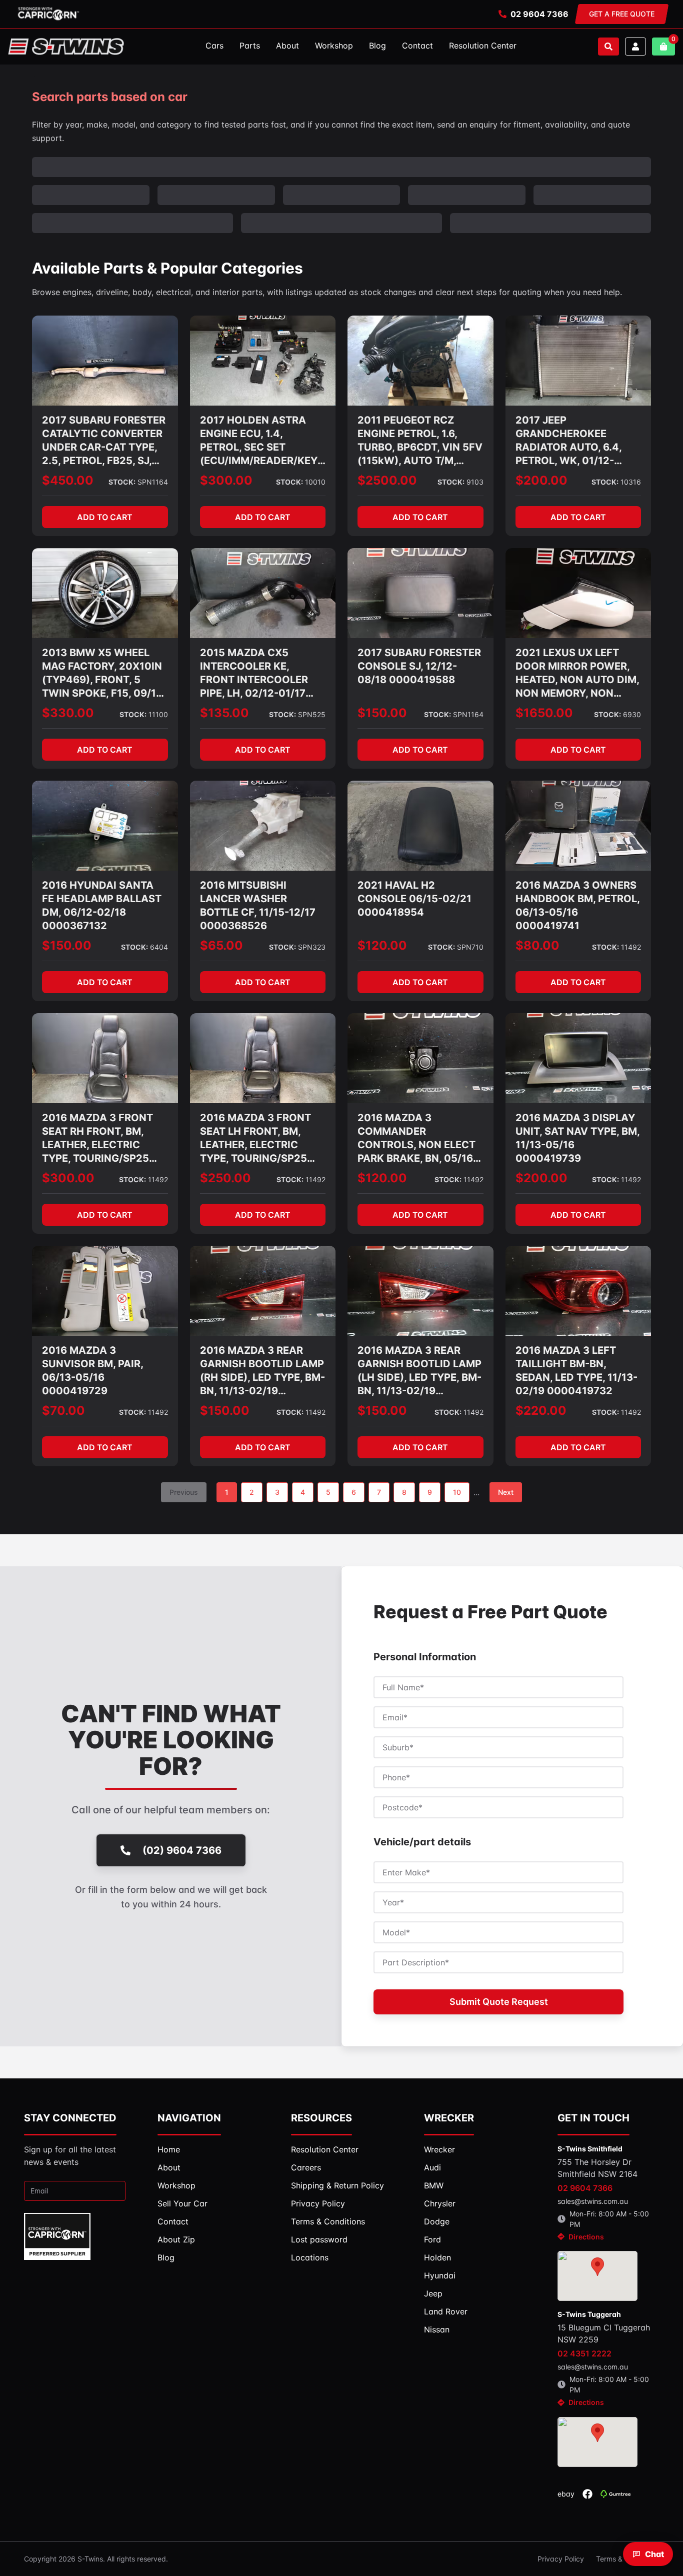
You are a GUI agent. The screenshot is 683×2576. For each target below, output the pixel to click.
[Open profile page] (635, 47)
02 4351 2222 (584, 2353)
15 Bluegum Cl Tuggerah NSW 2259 (604, 2333)
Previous (184, 1492)
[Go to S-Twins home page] (66, 47)
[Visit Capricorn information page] (48, 14)
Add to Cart (105, 517)
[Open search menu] (608, 47)
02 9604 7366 (539, 14)
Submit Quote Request (499, 2002)
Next (506, 1492)
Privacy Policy (561, 2559)
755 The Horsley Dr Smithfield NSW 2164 (597, 2168)
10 (457, 1492)
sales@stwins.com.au (593, 2201)
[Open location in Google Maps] (597, 2276)
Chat (654, 2554)
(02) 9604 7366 (182, 1850)
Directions (586, 2237)
